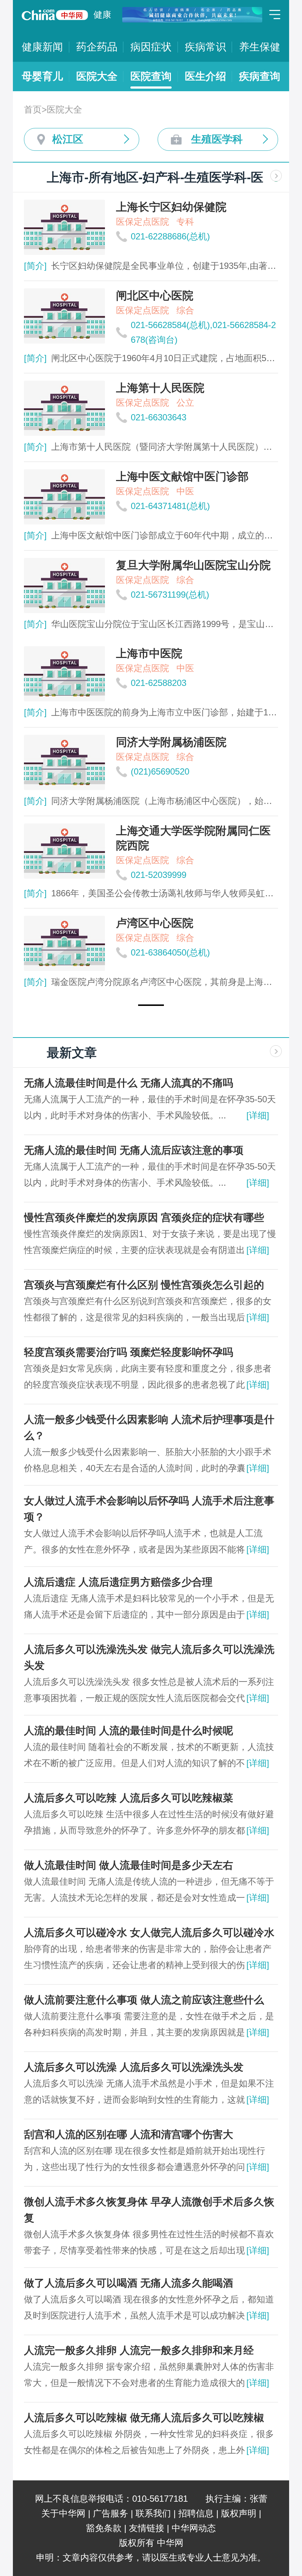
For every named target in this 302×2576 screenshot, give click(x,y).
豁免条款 (104, 2528)
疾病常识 (206, 47)
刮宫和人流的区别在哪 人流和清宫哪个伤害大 (129, 2134)
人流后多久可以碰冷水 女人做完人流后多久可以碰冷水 (149, 1933)
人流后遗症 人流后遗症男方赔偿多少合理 (118, 1582)
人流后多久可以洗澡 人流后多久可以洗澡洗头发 (134, 2067)
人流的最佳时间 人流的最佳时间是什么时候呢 (129, 1731)
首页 (33, 109)
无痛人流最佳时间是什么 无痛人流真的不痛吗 (129, 1083)
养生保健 (260, 47)
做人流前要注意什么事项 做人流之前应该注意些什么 (144, 2000)
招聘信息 (196, 2513)
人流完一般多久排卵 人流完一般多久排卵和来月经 (139, 2350)
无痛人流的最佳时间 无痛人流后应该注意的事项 (134, 1150)
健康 (102, 15)
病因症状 (151, 47)
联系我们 (153, 2513)
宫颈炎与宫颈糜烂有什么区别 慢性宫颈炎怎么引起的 (144, 1285)
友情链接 (147, 2528)
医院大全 (97, 76)
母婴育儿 (42, 76)
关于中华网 (63, 2513)
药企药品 (97, 47)
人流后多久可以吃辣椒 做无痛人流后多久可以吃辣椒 (144, 2418)
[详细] (258, 1115)
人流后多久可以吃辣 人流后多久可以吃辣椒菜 (129, 1798)
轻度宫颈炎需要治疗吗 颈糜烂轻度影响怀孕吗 (129, 1352)
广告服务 (110, 2513)
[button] (151, 1005)
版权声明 (239, 2513)
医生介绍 (206, 76)
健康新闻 (42, 47)
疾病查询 (260, 76)
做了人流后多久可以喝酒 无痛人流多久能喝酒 (129, 2283)
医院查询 (151, 76)
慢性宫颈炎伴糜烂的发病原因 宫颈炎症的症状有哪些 (144, 1218)
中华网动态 (194, 2528)
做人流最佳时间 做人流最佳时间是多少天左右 (129, 1865)
